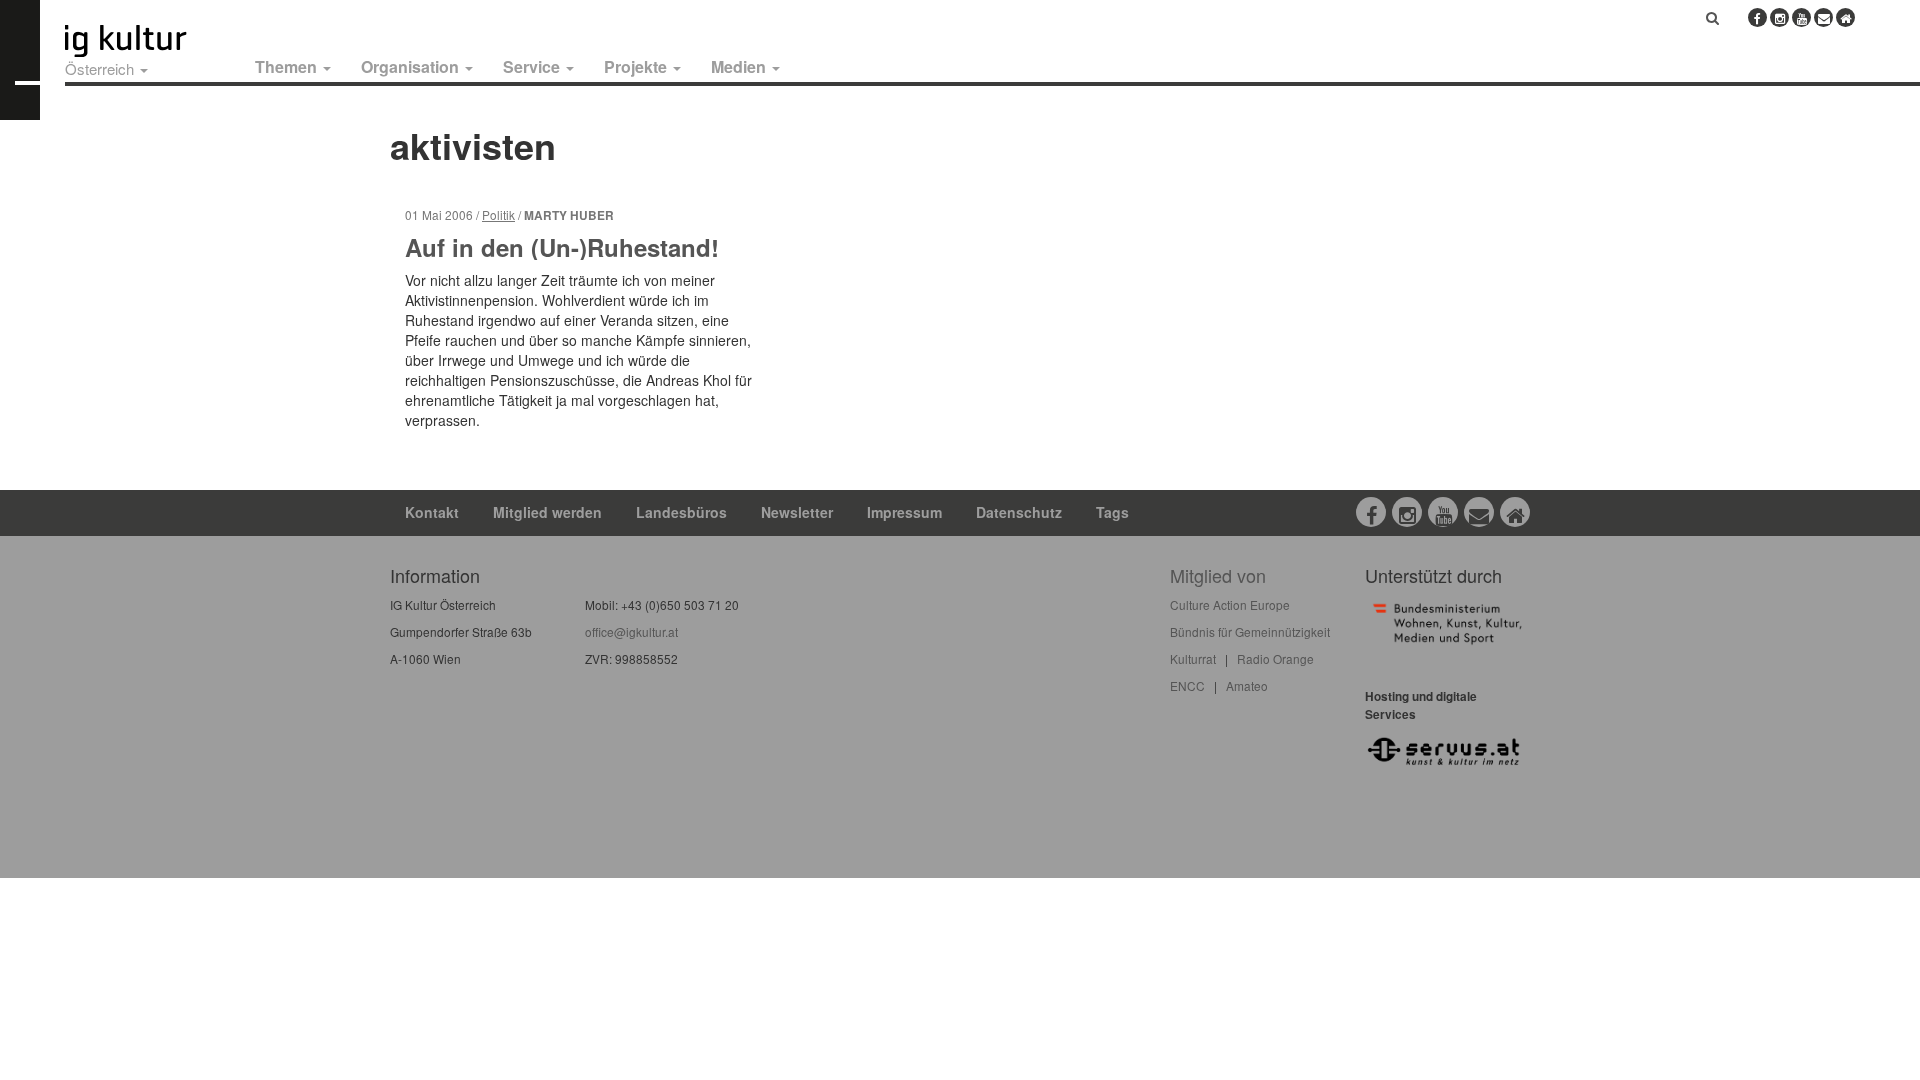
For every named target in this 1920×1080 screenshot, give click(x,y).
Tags (1112, 512)
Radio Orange (1275, 658)
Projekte (637, 66)
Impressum (904, 512)
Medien (740, 66)
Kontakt (432, 512)
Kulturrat (1193, 658)
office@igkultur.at (631, 631)
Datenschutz (1019, 512)
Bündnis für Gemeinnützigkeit (1250, 631)
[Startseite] (148, 41)
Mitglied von (1218, 575)
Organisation (412, 66)
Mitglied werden (547, 512)
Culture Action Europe (1230, 604)
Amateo (1247, 685)
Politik (498, 214)
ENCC (1187, 685)
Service (533, 66)
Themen (288, 66)
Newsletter (797, 512)
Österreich (101, 68)
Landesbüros (681, 512)
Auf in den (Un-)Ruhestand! (562, 247)
